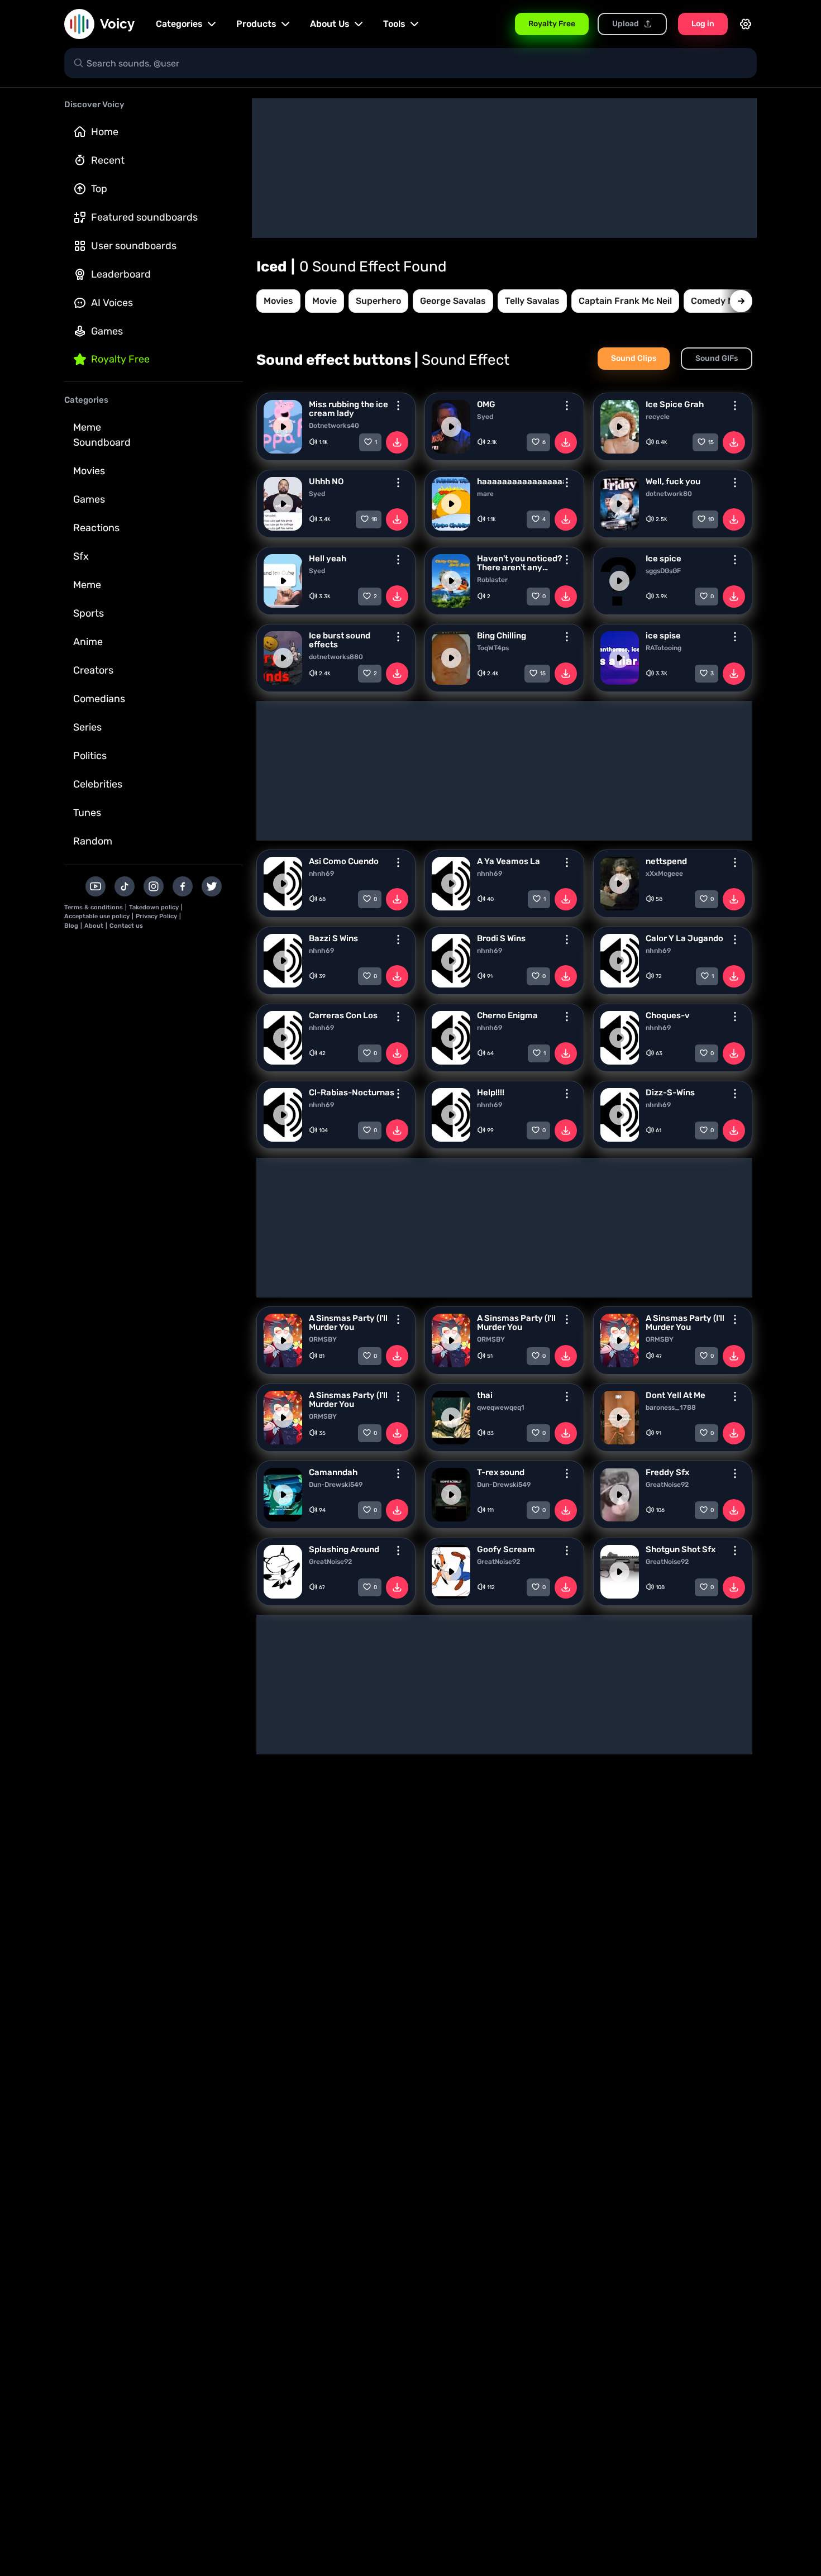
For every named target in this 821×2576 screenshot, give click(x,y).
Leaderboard (121, 274)
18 (374, 519)
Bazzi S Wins (333, 938)
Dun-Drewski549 (336, 1485)
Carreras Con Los (343, 1015)
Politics (90, 756)
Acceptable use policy (97, 916)
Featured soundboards (144, 217)
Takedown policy (154, 907)
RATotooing (664, 648)
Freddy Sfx (667, 1472)
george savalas (453, 301)
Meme (87, 585)
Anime (88, 642)
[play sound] (283, 427)
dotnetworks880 (336, 657)
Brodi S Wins (501, 938)
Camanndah (333, 1472)
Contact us (126, 926)
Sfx (81, 556)
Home (105, 132)
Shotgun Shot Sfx (681, 1549)
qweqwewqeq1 (501, 1408)
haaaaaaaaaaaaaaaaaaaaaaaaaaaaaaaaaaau (520, 481)
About (94, 926)
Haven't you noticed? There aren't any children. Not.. (519, 563)
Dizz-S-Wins (670, 1093)
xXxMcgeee (664, 874)
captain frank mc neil (625, 301)
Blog (71, 926)
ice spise (663, 636)
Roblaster (492, 580)
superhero (378, 301)
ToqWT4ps (493, 648)
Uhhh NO (326, 481)
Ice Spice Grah (675, 404)
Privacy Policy (156, 916)
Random (93, 841)
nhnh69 (321, 874)
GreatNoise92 (667, 1485)
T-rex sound (501, 1472)
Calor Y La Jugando (684, 938)
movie (324, 301)
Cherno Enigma (507, 1015)
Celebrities (98, 784)
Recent (108, 160)
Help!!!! (491, 1093)
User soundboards (134, 246)
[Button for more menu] (398, 406)
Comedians (99, 699)
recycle (658, 417)
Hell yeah (328, 559)
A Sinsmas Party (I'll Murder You (348, 1323)
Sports (89, 613)
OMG (486, 404)
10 (711, 519)
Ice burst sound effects (340, 640)
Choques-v (668, 1015)
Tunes (87, 813)
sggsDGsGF (663, 571)
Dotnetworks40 (334, 426)
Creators (93, 670)
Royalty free (120, 359)
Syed (485, 417)
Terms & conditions (94, 907)
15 (711, 442)
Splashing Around (344, 1549)
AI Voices (112, 303)
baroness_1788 (671, 1408)
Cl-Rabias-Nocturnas (352, 1093)
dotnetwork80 (669, 494)
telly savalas (532, 301)
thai (485, 1395)
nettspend (666, 861)
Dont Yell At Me (676, 1395)
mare (485, 494)
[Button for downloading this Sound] (397, 442)
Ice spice (664, 559)
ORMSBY (323, 1339)
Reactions (96, 528)
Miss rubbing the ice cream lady (349, 409)
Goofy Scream (506, 1549)
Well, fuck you (673, 481)
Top (99, 189)
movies (278, 301)
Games (107, 331)
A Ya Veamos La (509, 861)
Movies (89, 471)
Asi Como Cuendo (344, 861)
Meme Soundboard (102, 435)
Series (87, 727)
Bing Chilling (502, 636)
